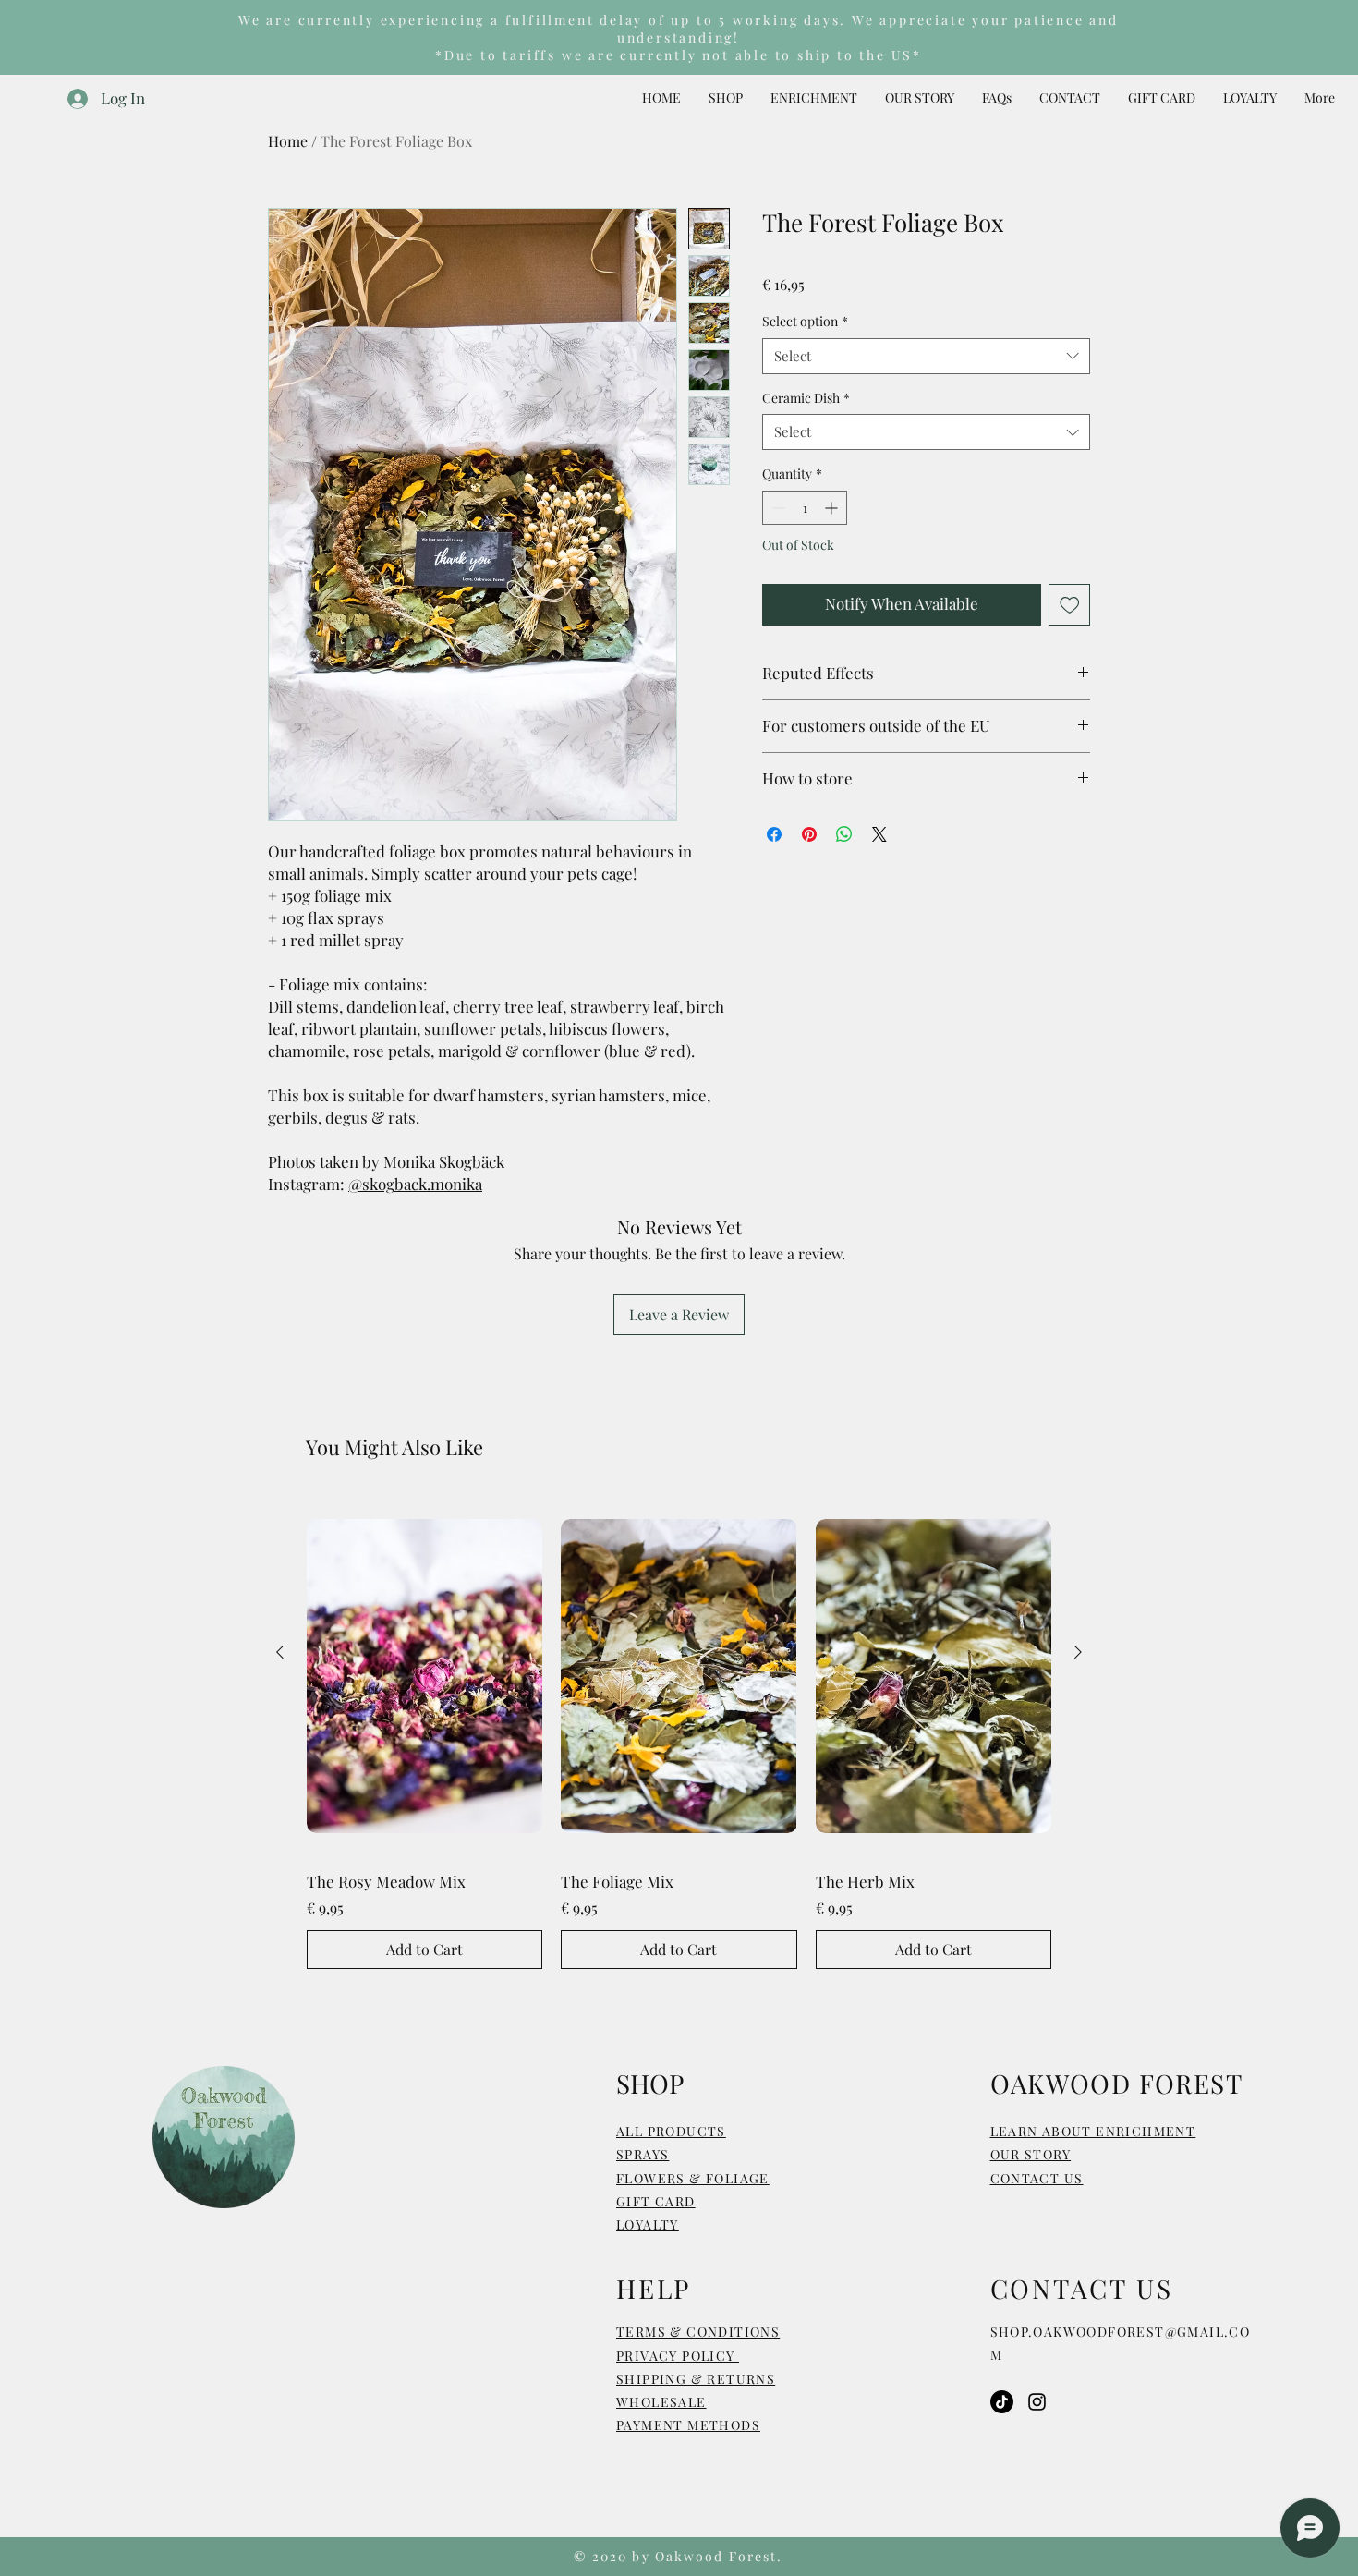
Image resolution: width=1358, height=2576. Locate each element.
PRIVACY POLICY (678, 2356)
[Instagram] (1037, 2402)
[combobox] (926, 356)
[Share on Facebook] (774, 834)
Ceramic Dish (806, 398)
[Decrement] (776, 508)
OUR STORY (1031, 2154)
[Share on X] (879, 834)
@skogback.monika (415, 1184)
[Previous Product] (280, 1652)
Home (288, 141)
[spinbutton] (805, 508)
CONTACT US (1037, 2178)
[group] (679, 1732)
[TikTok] (1002, 2402)
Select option (805, 321)
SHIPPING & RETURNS (696, 2379)
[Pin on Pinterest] (809, 834)
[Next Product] (1078, 1652)
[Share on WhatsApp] (844, 834)
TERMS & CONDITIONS (698, 2332)
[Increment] (833, 508)
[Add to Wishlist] (1070, 605)
